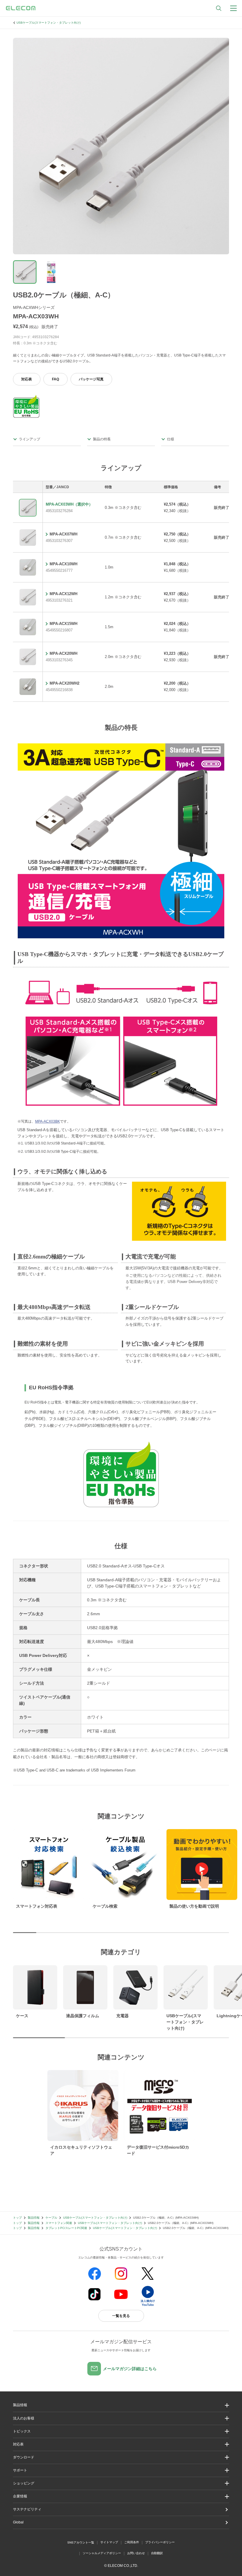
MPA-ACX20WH (63, 653)
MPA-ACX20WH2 (64, 683)
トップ (17, 2218)
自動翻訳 (157, 2553)
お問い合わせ (136, 2553)
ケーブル (51, 2218)
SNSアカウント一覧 (81, 2542)
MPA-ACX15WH (63, 624)
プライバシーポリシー (160, 2542)
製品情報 (34, 2218)
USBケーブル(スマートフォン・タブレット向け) (49, 23)
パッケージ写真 (91, 379)
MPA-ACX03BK (48, 1121)
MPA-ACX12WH (63, 594)
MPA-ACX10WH (63, 564)
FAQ (55, 379)
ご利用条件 (132, 2542)
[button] (121, 2431)
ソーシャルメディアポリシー (102, 2553)
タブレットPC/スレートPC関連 (66, 2228)
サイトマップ (109, 2542)
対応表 (27, 379)
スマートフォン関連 (59, 2223)
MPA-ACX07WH (63, 534)
